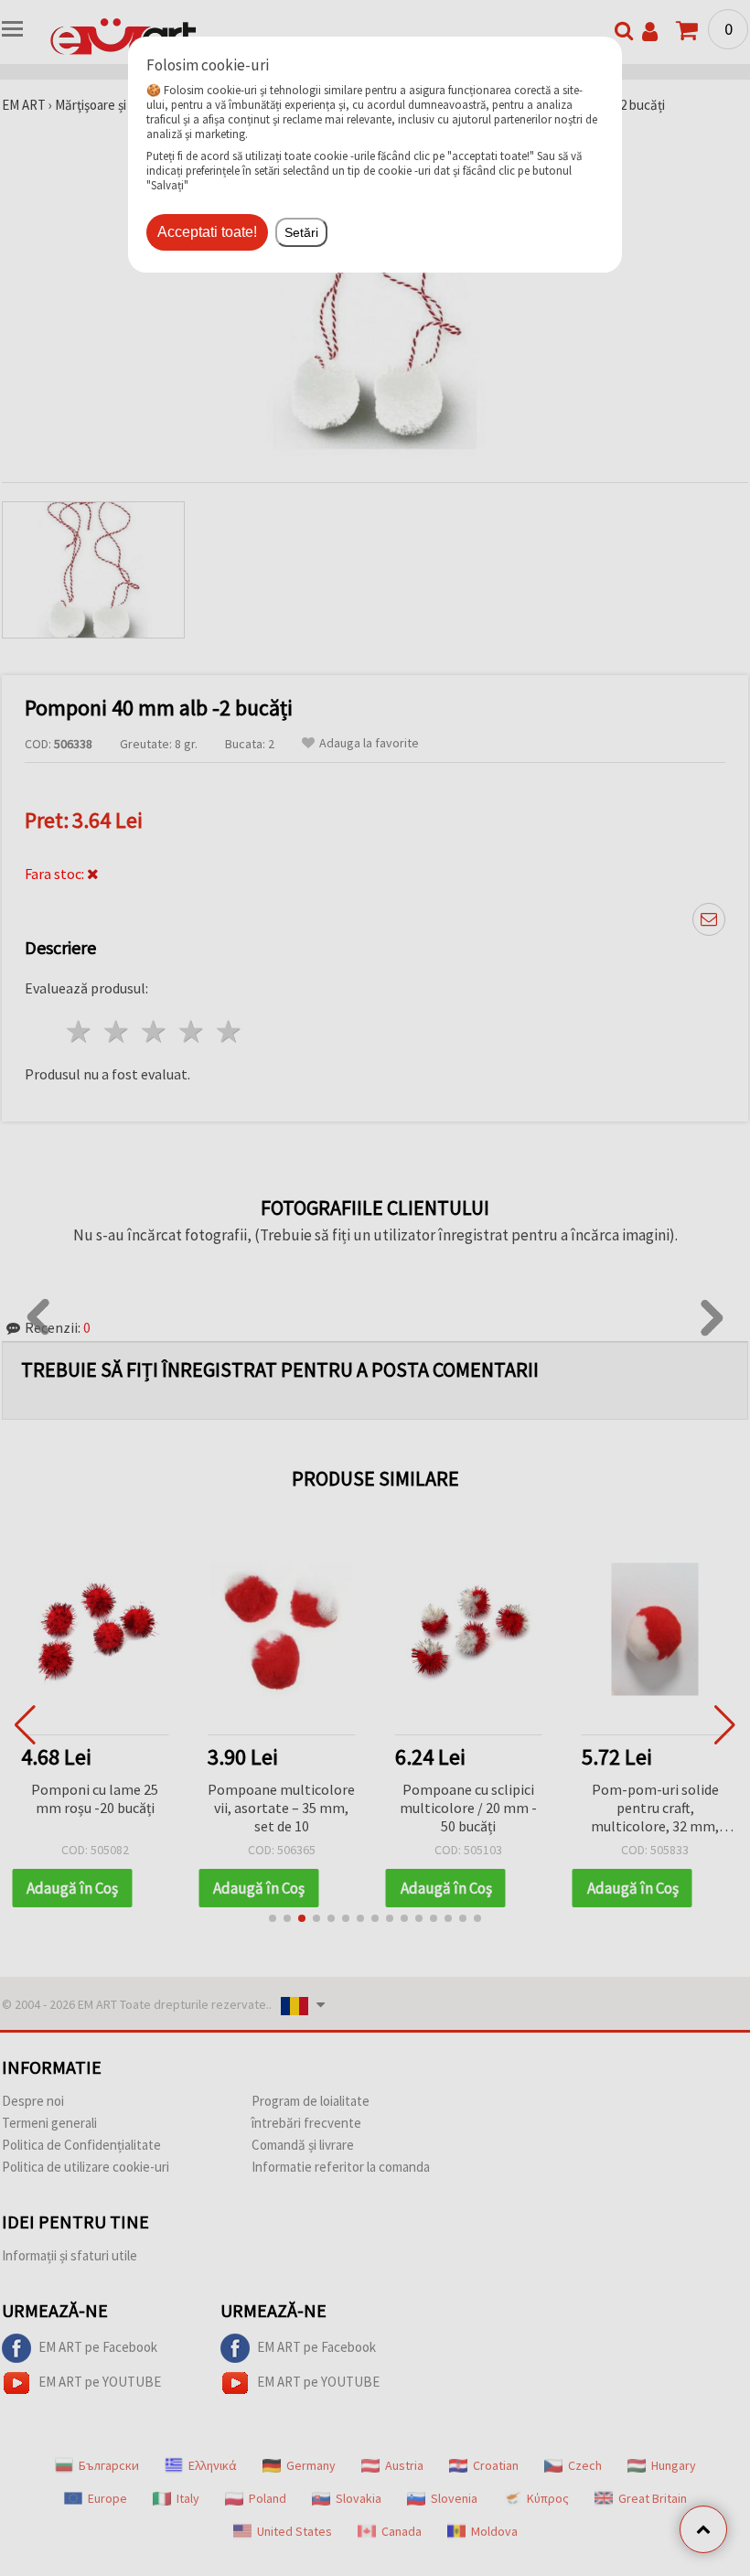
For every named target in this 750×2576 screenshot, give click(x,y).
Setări (301, 232)
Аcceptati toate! (207, 232)
